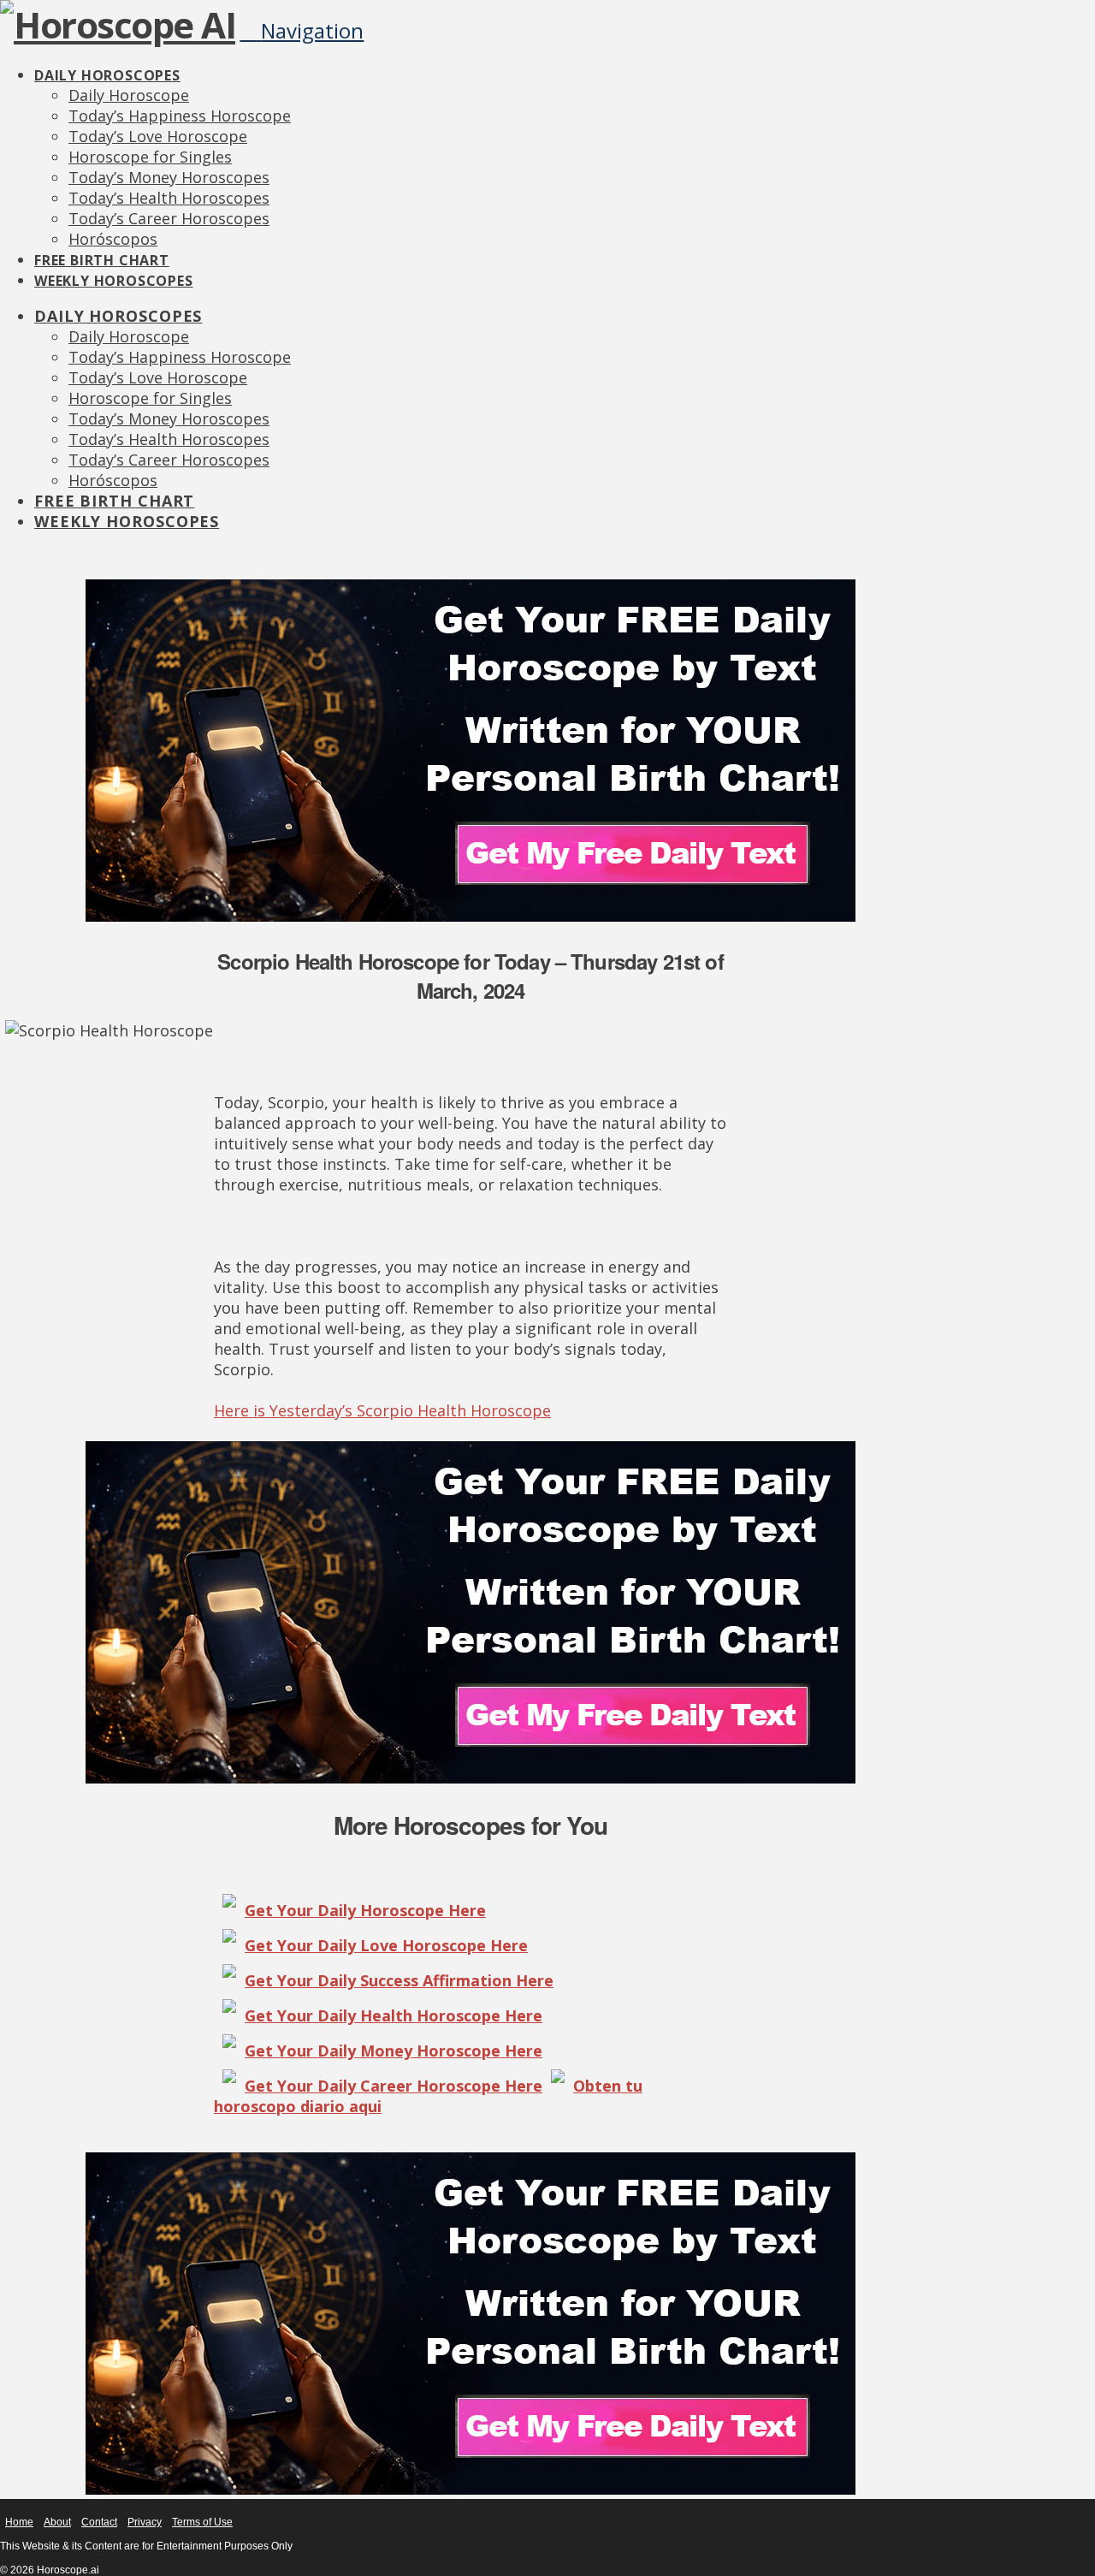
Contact (99, 2522)
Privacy (145, 2522)
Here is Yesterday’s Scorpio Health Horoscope (382, 1410)
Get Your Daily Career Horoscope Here (394, 2086)
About (57, 2522)
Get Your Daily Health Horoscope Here (394, 2015)
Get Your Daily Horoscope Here (365, 1910)
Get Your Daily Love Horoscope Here (386, 1945)
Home (19, 2522)
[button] (302, 30)
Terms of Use (202, 2522)
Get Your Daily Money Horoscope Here (394, 2051)
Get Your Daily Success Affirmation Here (399, 1980)
